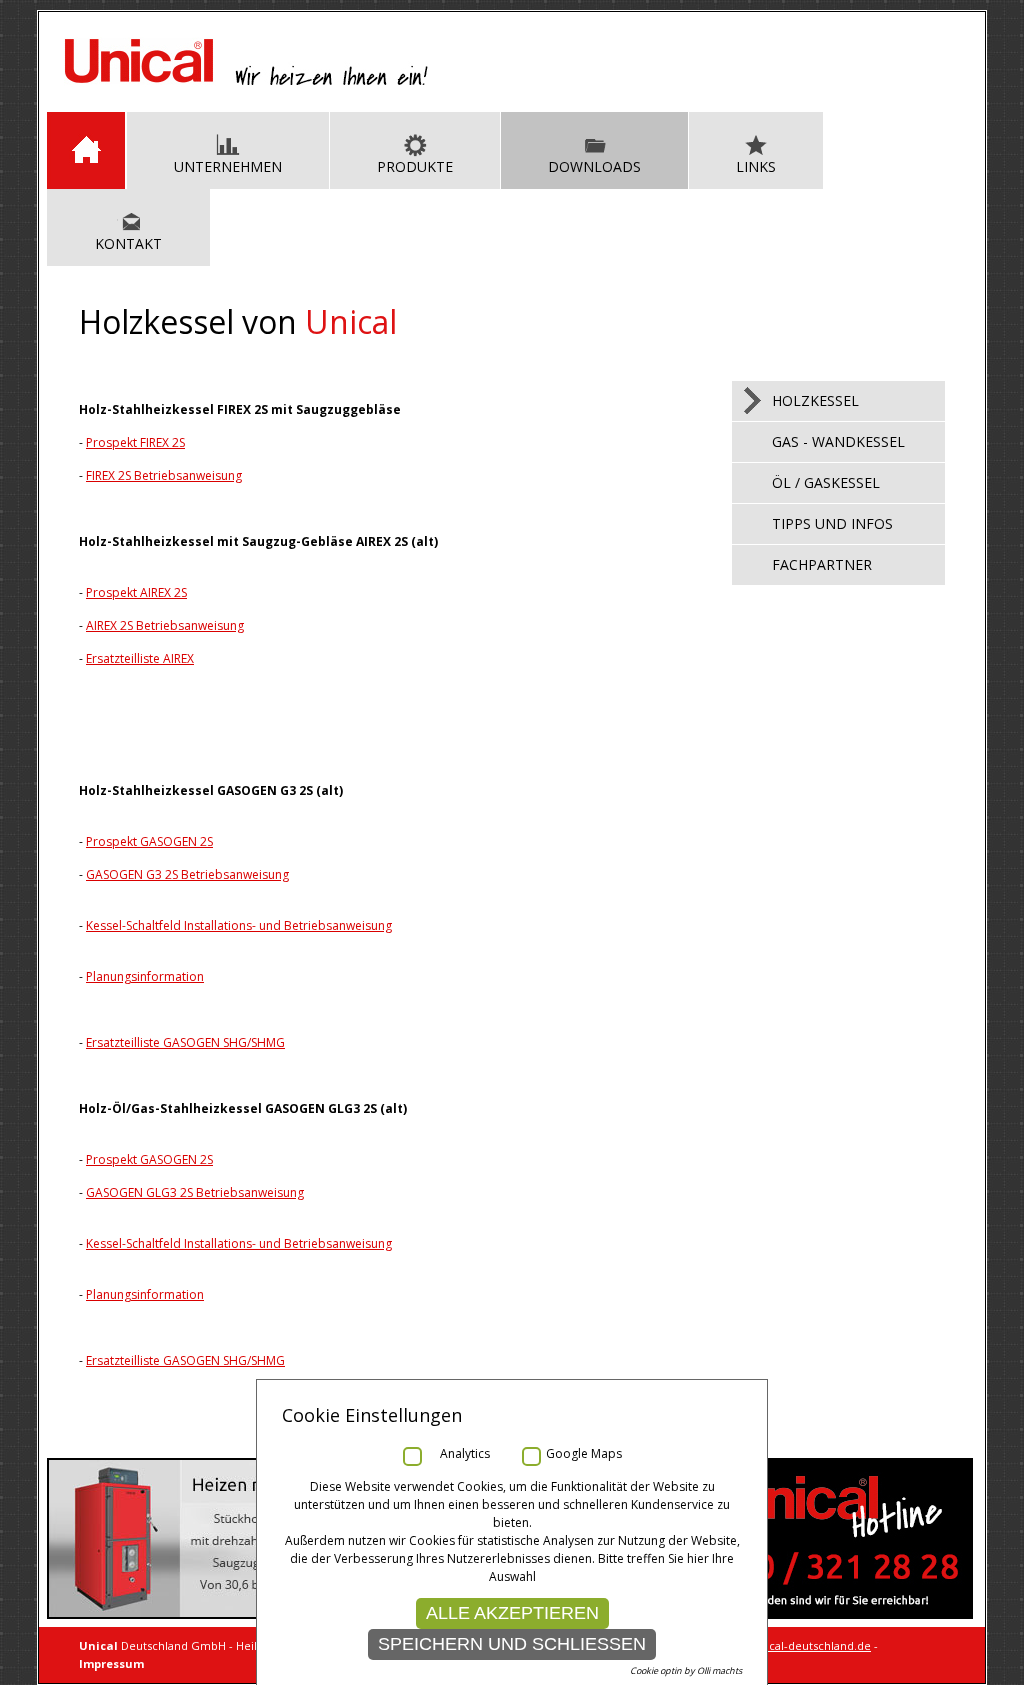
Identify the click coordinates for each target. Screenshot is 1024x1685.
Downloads (594, 166)
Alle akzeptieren (512, 1613)
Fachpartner (822, 564)
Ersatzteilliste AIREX (140, 658)
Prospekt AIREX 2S (136, 592)
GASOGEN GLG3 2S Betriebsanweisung (195, 1192)
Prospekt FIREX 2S (135, 442)
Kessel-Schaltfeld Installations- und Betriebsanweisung (239, 925)
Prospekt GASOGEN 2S (149, 841)
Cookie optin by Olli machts (686, 1670)
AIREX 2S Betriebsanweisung (165, 625)
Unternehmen (228, 166)
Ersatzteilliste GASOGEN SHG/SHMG (185, 1042)
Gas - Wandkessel (838, 441)
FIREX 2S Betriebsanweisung (164, 475)
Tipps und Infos (832, 523)
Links (756, 166)
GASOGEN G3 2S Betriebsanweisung (187, 874)
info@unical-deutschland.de (795, 1645)
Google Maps (584, 1453)
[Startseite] (246, 82)
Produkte (415, 166)
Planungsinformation (145, 976)
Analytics (465, 1453)
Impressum (111, 1663)
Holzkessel (815, 400)
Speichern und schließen (512, 1644)
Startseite (86, 150)
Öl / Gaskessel (826, 482)
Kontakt (128, 243)
